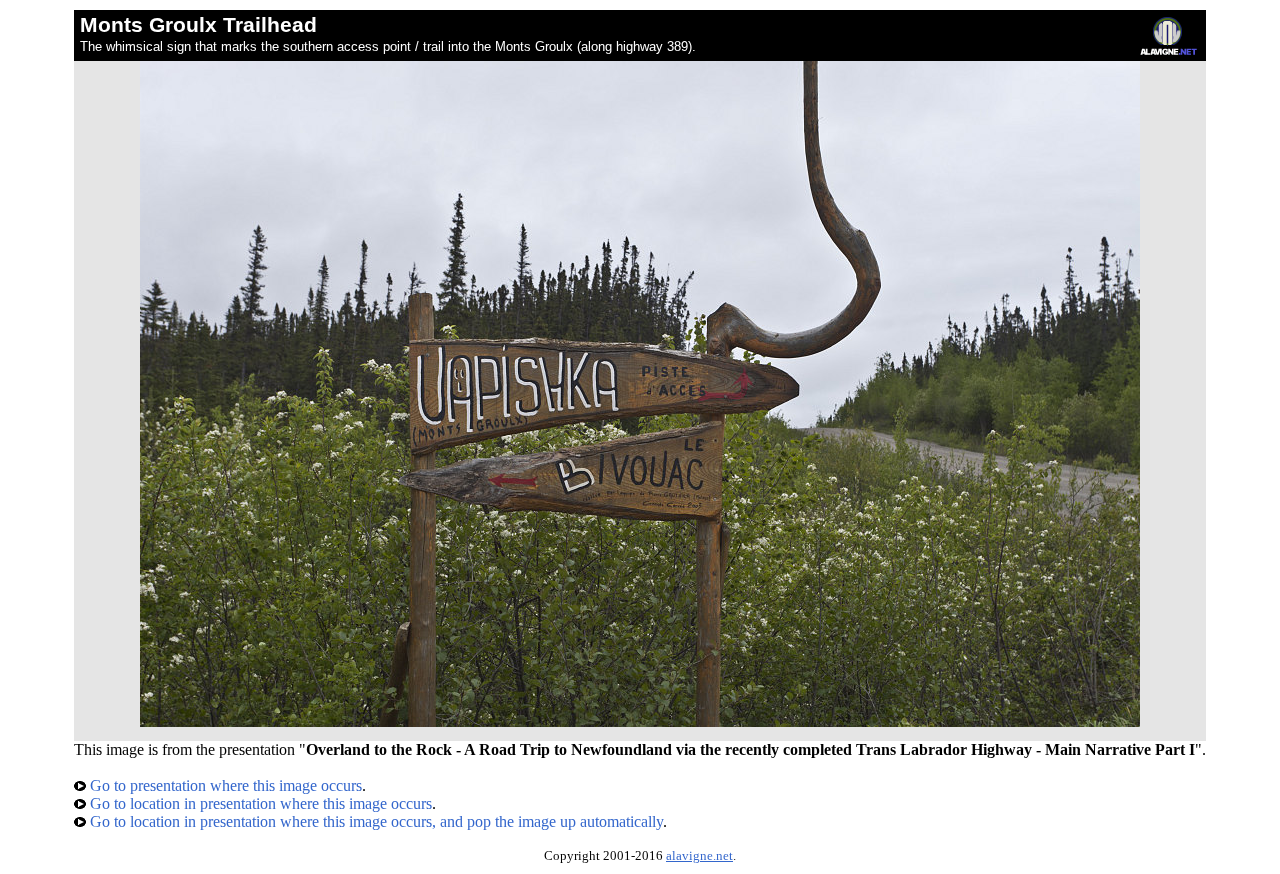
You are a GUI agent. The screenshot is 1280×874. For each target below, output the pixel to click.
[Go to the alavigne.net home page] (1168, 50)
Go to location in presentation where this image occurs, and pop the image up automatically (374, 821)
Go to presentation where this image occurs (224, 785)
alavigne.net (699, 856)
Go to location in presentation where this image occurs (259, 803)
